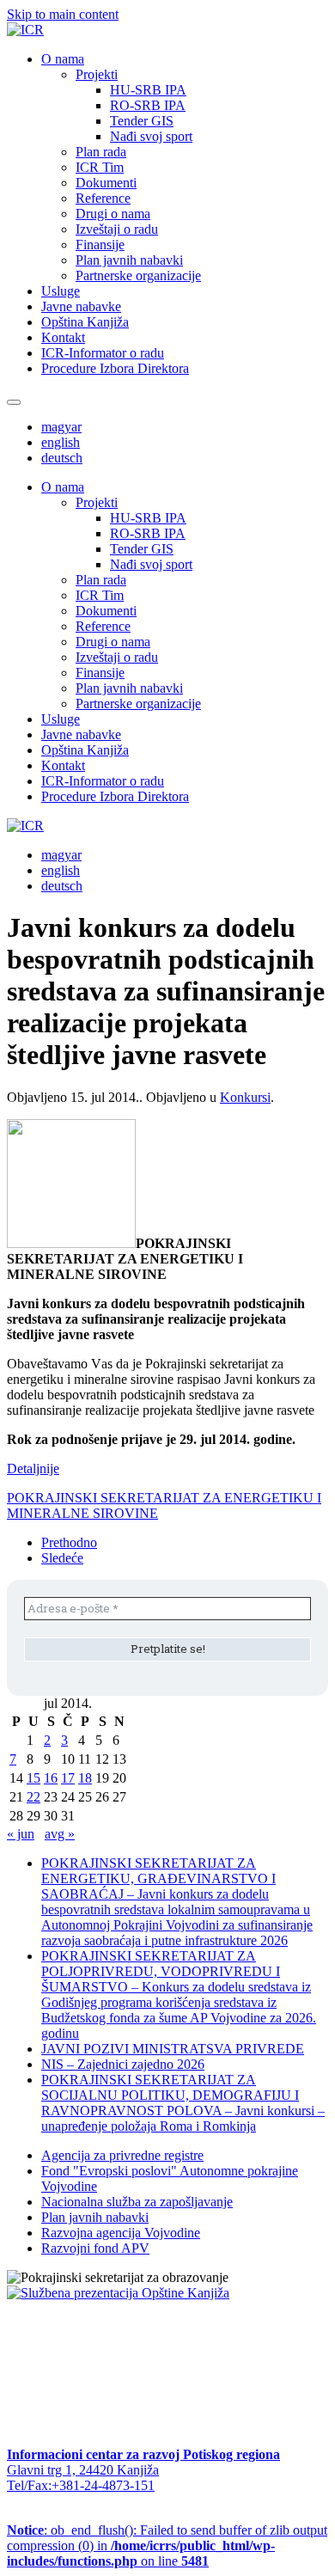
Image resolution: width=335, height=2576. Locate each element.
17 (68, 1778)
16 (51, 1778)
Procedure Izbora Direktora (115, 368)
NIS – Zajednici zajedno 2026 (123, 2064)
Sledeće (62, 1558)
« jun (21, 1834)
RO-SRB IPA (148, 105)
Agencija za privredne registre (122, 2155)
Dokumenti (106, 183)
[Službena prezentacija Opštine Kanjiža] (118, 2293)
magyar (61, 427)
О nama (63, 59)
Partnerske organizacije (138, 275)
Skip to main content (63, 14)
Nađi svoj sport (151, 136)
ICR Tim (100, 167)
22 (33, 1797)
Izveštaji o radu (117, 229)
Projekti (97, 74)
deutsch (62, 458)
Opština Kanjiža (85, 322)
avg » (60, 1834)
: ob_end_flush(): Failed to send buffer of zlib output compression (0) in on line (167, 2545)
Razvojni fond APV (95, 2248)
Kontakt (63, 337)
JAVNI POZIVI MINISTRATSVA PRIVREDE (173, 2049)
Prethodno (69, 1542)
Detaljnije (33, 1469)
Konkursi (245, 1097)
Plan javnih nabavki (129, 260)
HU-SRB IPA (148, 90)
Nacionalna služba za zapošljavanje (137, 2202)
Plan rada (101, 152)
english (61, 442)
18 (85, 1778)
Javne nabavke (81, 306)
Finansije (100, 245)
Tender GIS (142, 121)
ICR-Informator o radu (103, 353)
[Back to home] (25, 30)
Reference (103, 198)
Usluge (61, 291)
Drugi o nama (113, 214)
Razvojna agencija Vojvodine (121, 2233)
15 (33, 1778)
